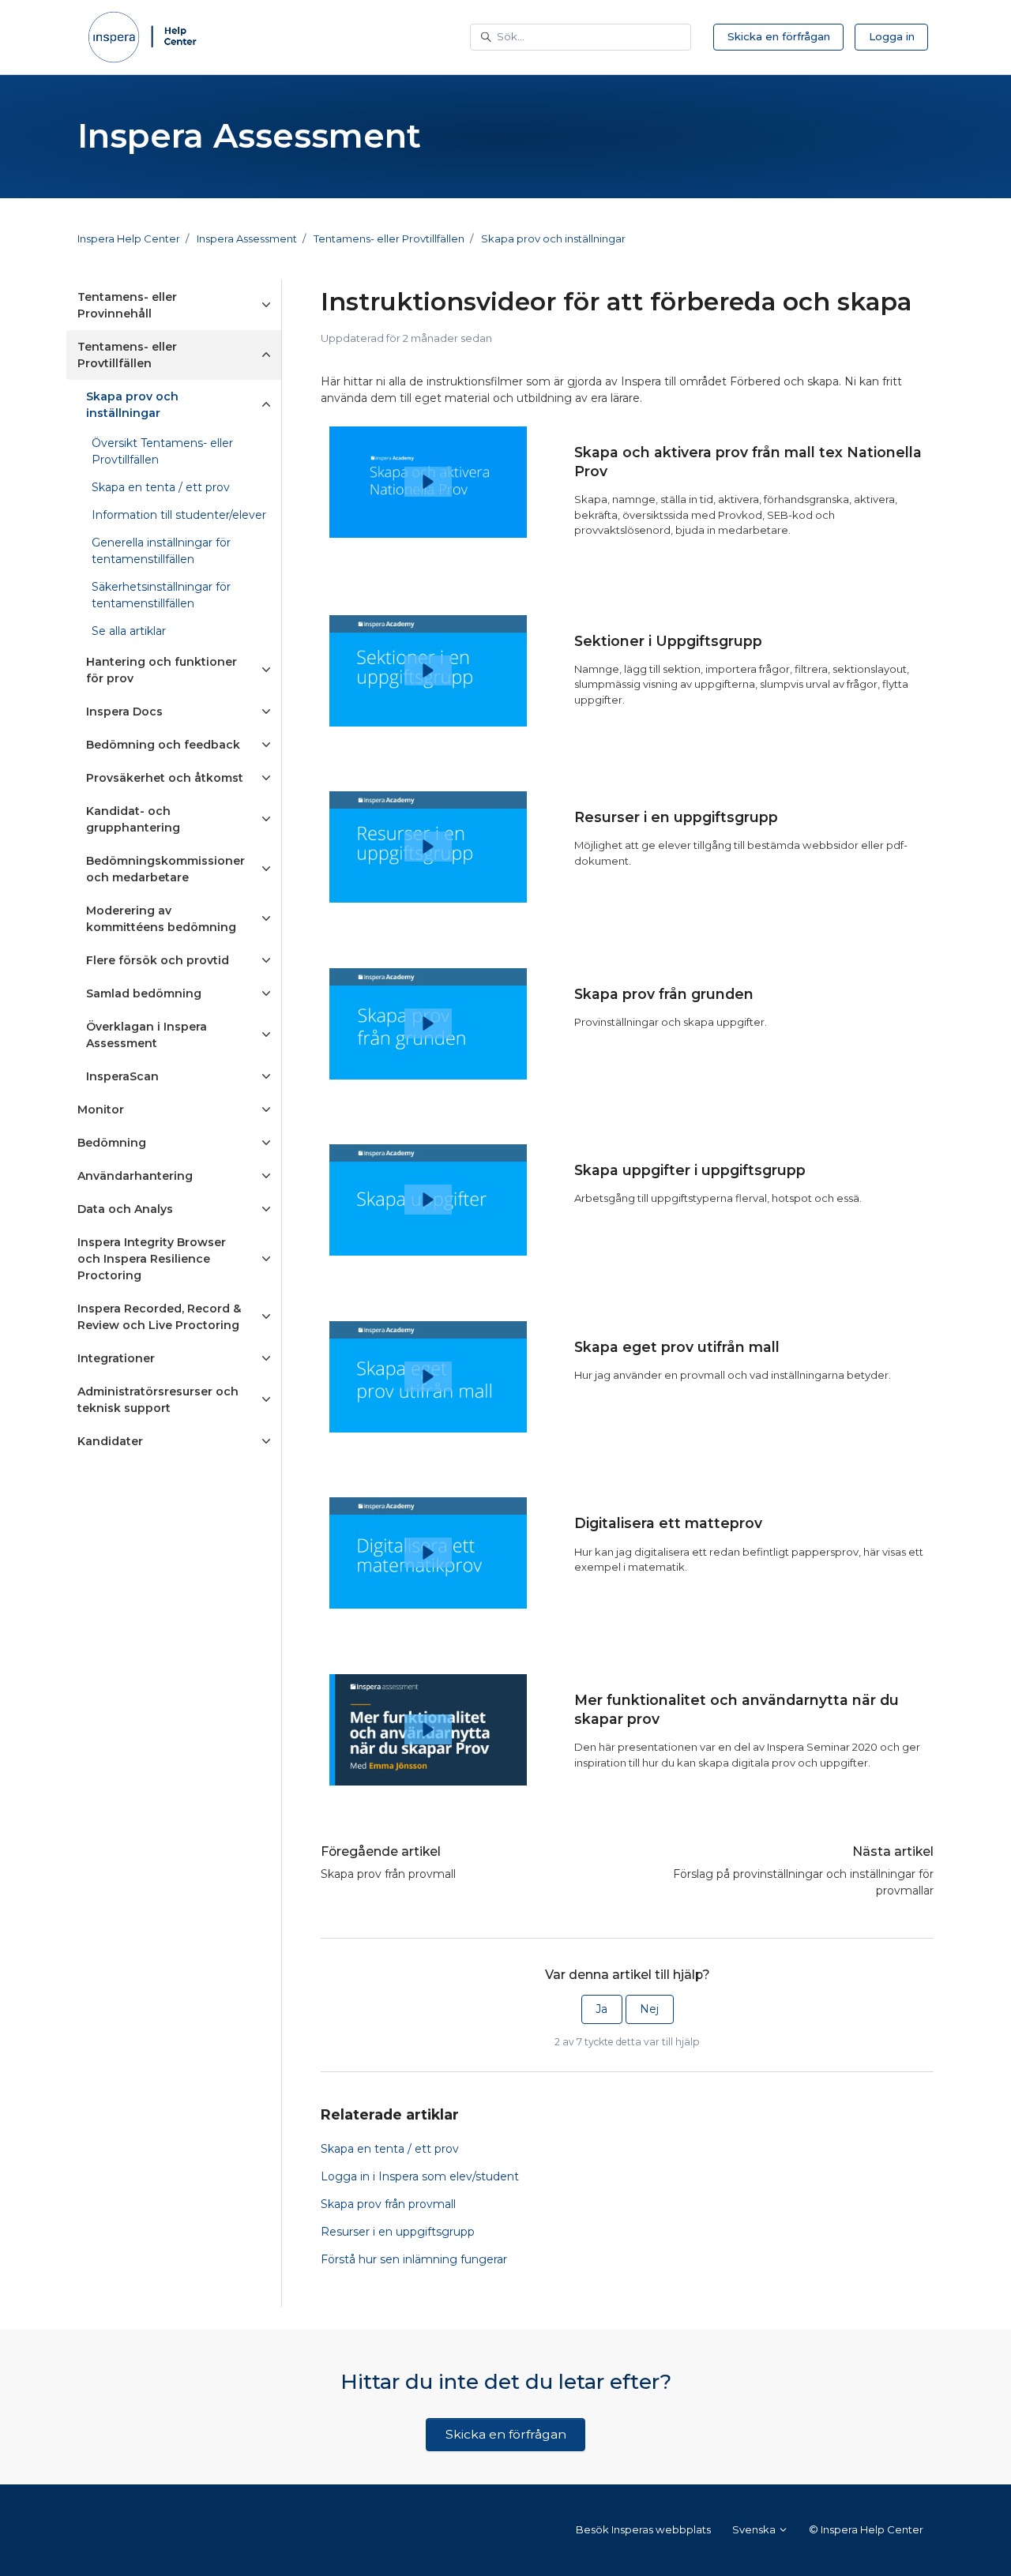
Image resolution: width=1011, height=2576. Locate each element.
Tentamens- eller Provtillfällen (389, 238)
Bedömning (112, 1143)
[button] (428, 482)
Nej (649, 2009)
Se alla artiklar (129, 631)
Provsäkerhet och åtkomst (165, 778)
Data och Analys (125, 1209)
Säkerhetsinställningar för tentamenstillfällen (161, 595)
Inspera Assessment (247, 238)
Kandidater (110, 1441)
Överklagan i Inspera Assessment (147, 1035)
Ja (601, 2009)
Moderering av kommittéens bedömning (161, 919)
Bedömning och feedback (163, 745)
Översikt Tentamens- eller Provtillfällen (162, 451)
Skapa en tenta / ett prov (390, 2149)
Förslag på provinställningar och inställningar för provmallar (803, 1882)
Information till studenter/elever (179, 515)
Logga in (892, 36)
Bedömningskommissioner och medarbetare (165, 869)
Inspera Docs (124, 712)
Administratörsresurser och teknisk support (158, 1400)
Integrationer (116, 1358)
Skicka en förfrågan (779, 36)
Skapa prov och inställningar (553, 238)
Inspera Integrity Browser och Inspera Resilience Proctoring (152, 1259)
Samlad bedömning (144, 993)
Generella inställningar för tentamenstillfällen (161, 551)
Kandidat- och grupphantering (133, 819)
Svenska (755, 2529)
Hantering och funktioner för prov (162, 670)
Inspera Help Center (129, 238)
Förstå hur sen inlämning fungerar (414, 2259)
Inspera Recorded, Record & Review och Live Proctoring (159, 1317)
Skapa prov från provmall (388, 1874)
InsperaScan (122, 1076)
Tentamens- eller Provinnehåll (127, 305)
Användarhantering (135, 1176)
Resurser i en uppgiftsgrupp (398, 2232)
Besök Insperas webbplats (643, 2529)
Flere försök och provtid (158, 960)
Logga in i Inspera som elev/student (420, 2176)
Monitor (101, 1110)
